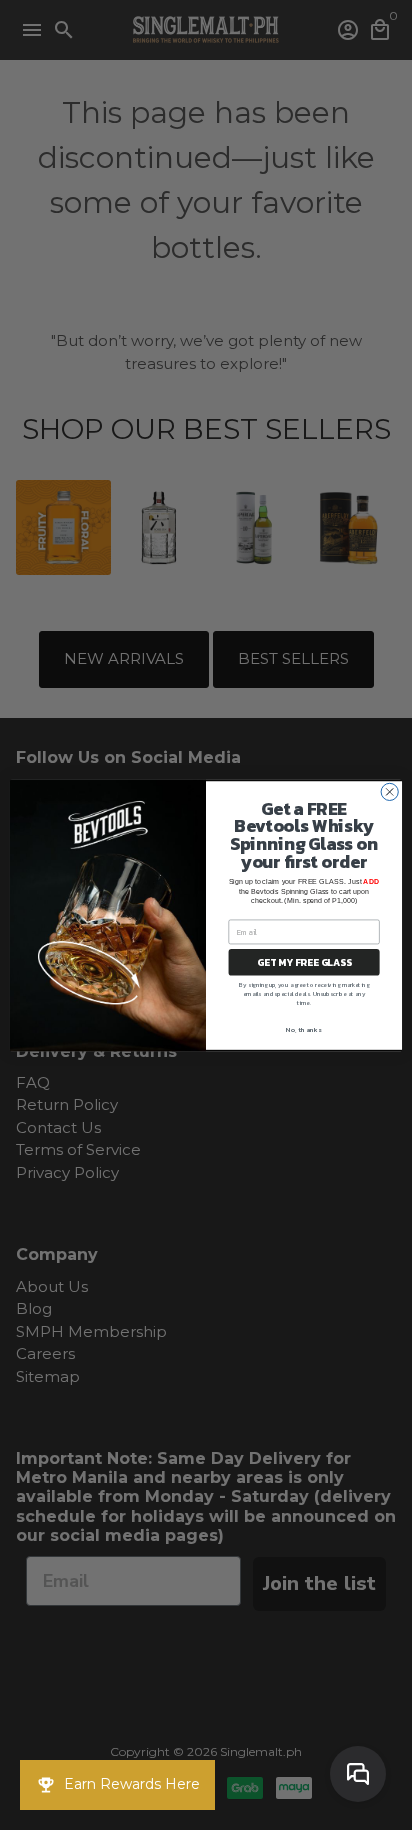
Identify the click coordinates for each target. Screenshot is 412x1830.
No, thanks (303, 1030)
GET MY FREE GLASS (304, 961)
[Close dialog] (389, 791)
